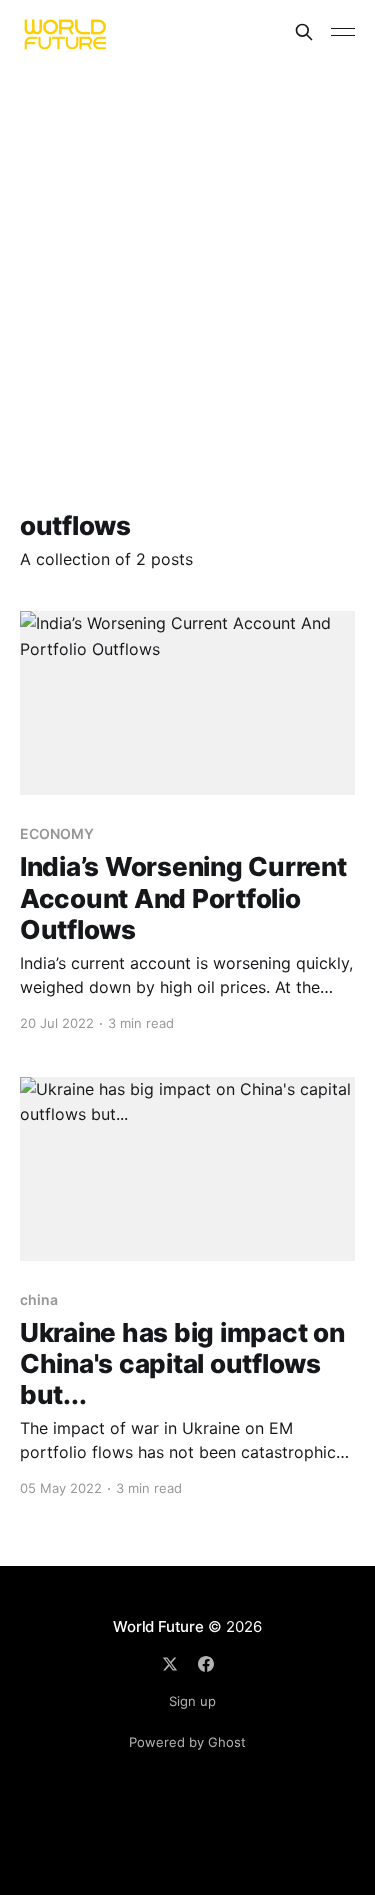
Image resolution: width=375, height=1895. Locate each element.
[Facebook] (206, 1664)
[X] (170, 1664)
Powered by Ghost (187, 1742)
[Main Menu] (343, 32)
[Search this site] (304, 32)
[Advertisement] (187, 261)
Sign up (192, 1701)
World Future (158, 1626)
